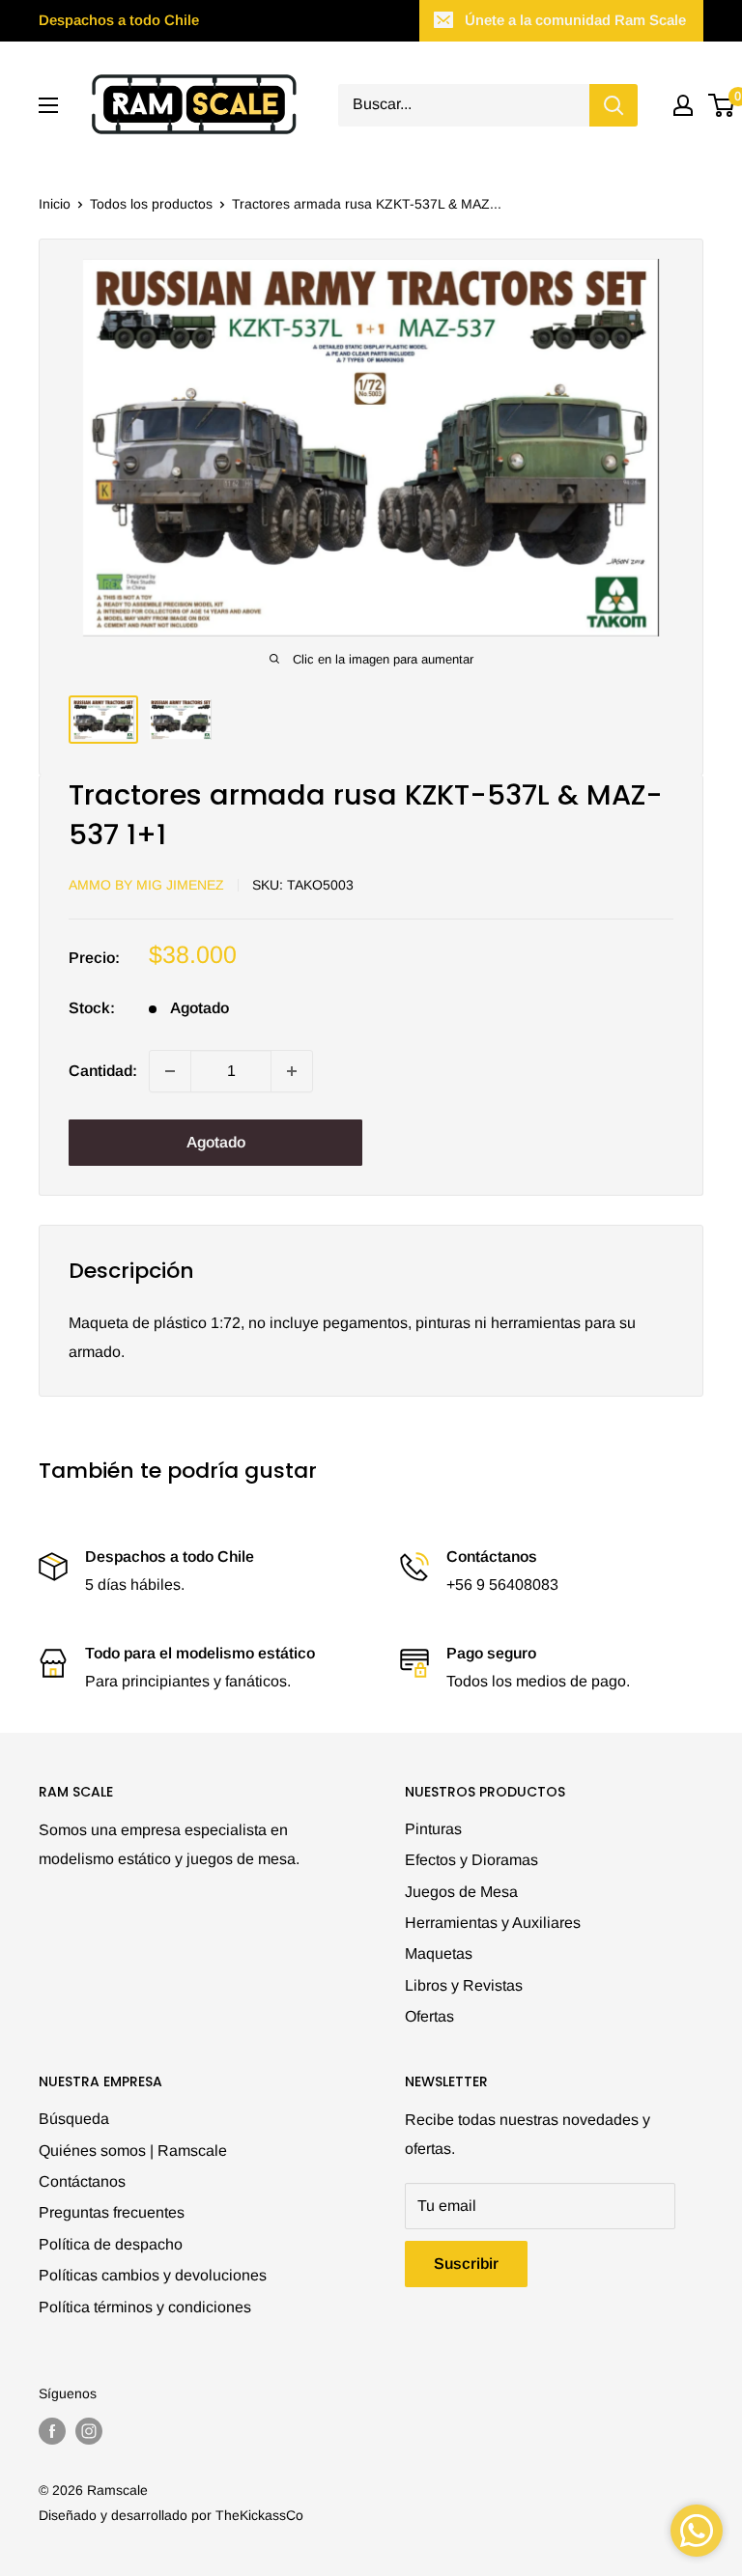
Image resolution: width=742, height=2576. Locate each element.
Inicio (55, 204)
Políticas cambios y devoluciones (153, 2275)
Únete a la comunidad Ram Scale (575, 20)
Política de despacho (111, 2244)
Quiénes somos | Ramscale (133, 2151)
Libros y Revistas (464, 1985)
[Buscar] (614, 105)
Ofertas (429, 2016)
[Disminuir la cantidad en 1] (170, 1071)
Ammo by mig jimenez (146, 885)
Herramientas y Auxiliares (493, 1923)
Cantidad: (103, 1071)
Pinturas (433, 1829)
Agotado (216, 1142)
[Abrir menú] (48, 105)
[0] (722, 105)
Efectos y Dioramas (471, 1860)
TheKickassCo (259, 2515)
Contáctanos (82, 2181)
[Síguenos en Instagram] (89, 2430)
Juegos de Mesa (461, 1892)
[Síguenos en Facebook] (52, 2430)
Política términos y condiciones (145, 2307)
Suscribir (466, 2264)
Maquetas (439, 1953)
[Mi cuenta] (683, 105)
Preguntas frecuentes (112, 2212)
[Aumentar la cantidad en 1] (292, 1071)
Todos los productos (151, 204)
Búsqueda (74, 2119)
